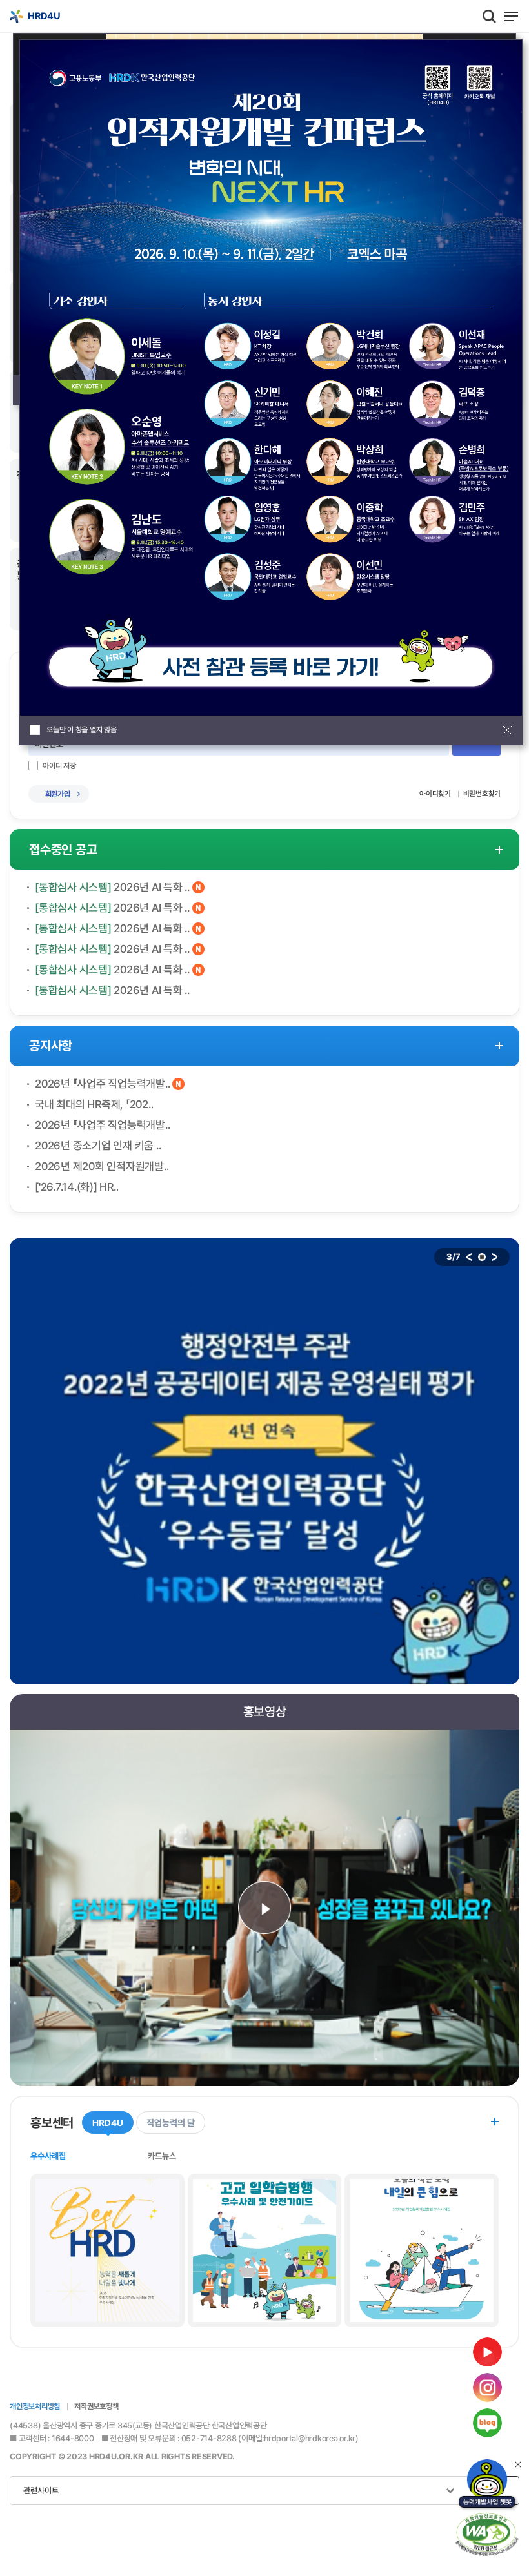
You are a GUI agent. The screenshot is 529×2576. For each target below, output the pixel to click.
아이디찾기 (435, 794)
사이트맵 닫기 (510, 1309)
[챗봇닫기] (518, 2464)
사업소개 (30, 1461)
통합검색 (489, 16)
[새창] (487, 2485)
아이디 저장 (59, 766)
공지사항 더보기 (499, 1046)
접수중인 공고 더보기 (499, 849)
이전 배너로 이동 (469, 1257)
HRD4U (40, 1355)
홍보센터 (30, 1789)
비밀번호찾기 (482, 794)
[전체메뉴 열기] (511, 16)
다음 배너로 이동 (495, 1257)
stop (482, 1257)
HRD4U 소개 (41, 1870)
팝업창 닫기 (507, 730)
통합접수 (30, 1662)
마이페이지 (35, 1926)
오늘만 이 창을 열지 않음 (82, 730)
